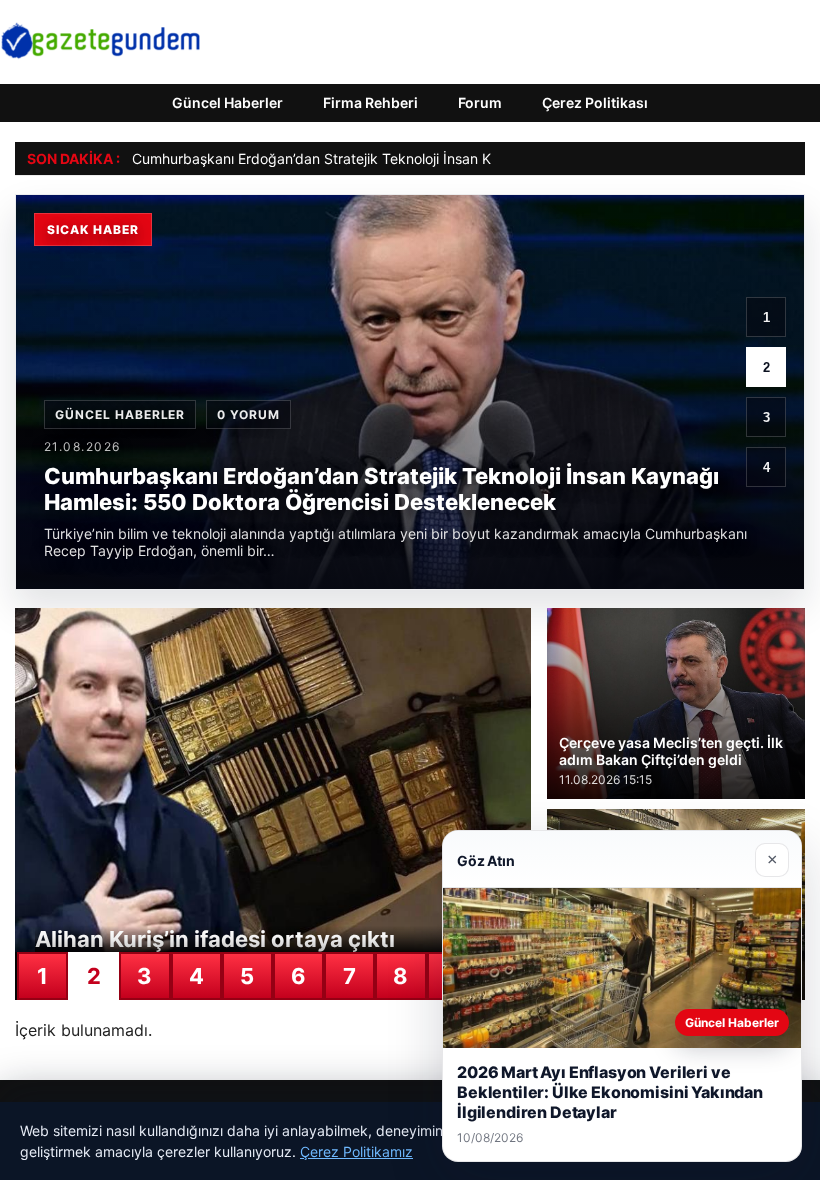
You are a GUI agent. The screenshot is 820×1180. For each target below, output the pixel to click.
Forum (480, 102)
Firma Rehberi (370, 102)
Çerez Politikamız (356, 1151)
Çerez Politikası (595, 102)
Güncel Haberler (227, 102)
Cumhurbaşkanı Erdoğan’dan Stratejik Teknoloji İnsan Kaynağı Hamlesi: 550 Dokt (396, 158)
